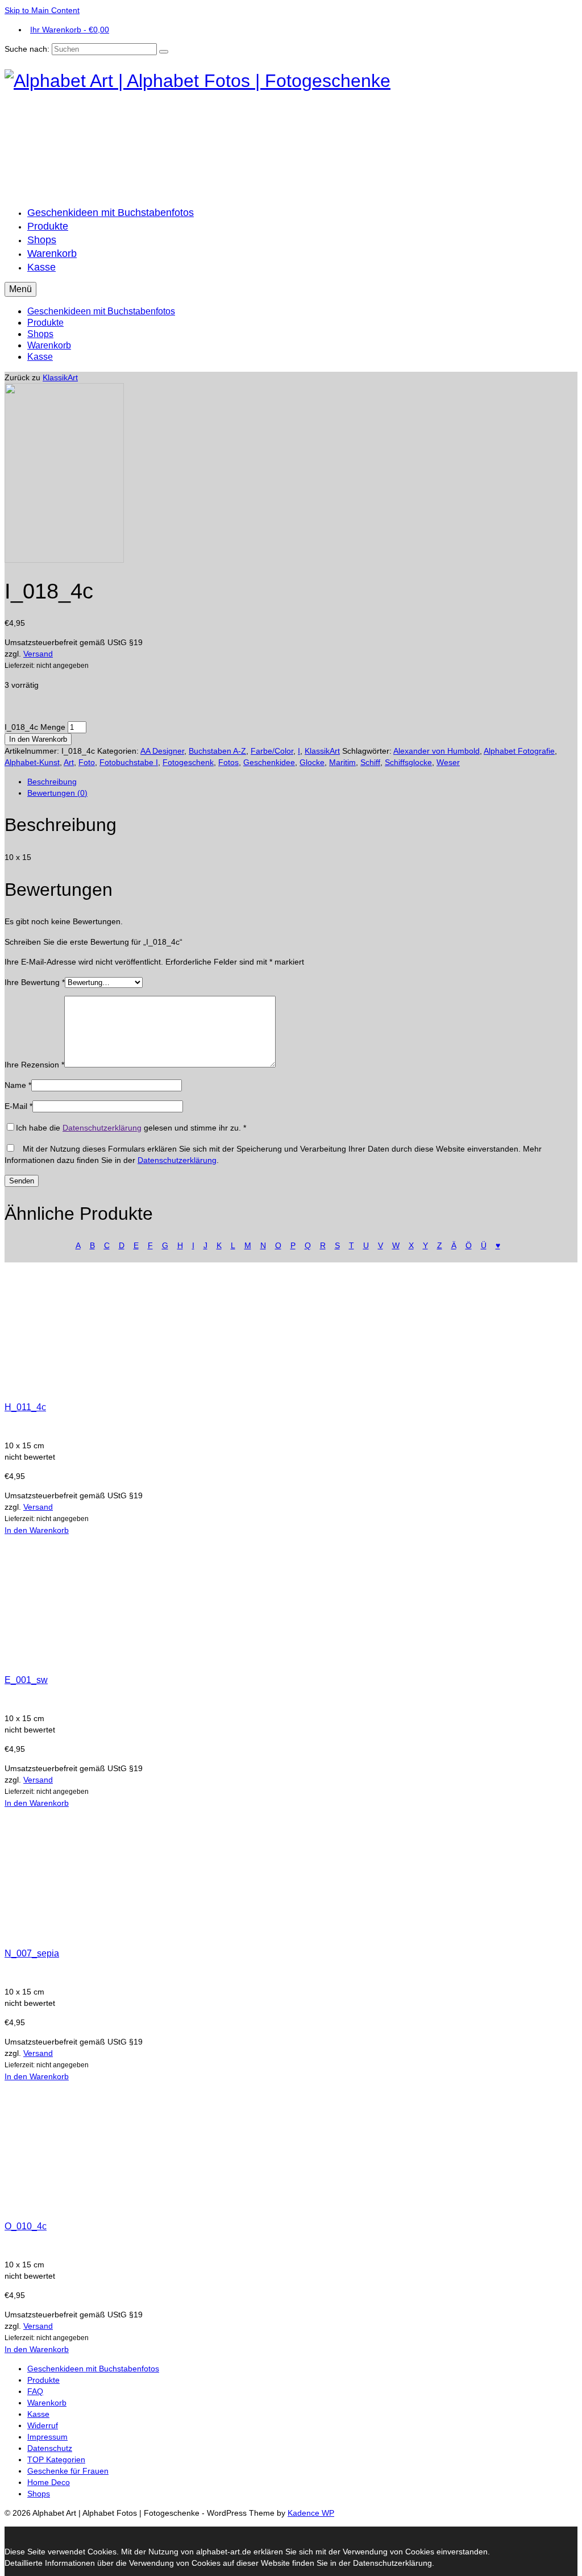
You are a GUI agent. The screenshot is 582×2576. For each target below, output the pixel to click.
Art (69, 762)
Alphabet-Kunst (32, 762)
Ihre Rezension (34, 1065)
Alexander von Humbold (436, 751)
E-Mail (18, 1106)
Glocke (312, 762)
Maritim (342, 762)
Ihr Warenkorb (70, 30)
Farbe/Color (272, 751)
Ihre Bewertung (35, 982)
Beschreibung (52, 782)
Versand (38, 654)
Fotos (228, 762)
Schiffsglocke (408, 762)
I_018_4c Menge (35, 727)
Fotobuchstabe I (129, 762)
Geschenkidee (269, 762)
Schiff (370, 762)
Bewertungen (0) (57, 793)
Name (18, 1085)
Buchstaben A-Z (217, 751)
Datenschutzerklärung (102, 1128)
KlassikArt (60, 377)
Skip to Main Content (42, 10)
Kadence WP (311, 2513)
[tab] (302, 782)
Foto (87, 762)
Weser (448, 762)
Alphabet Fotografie (519, 751)
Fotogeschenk (188, 762)
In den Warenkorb (38, 739)
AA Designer (162, 751)
